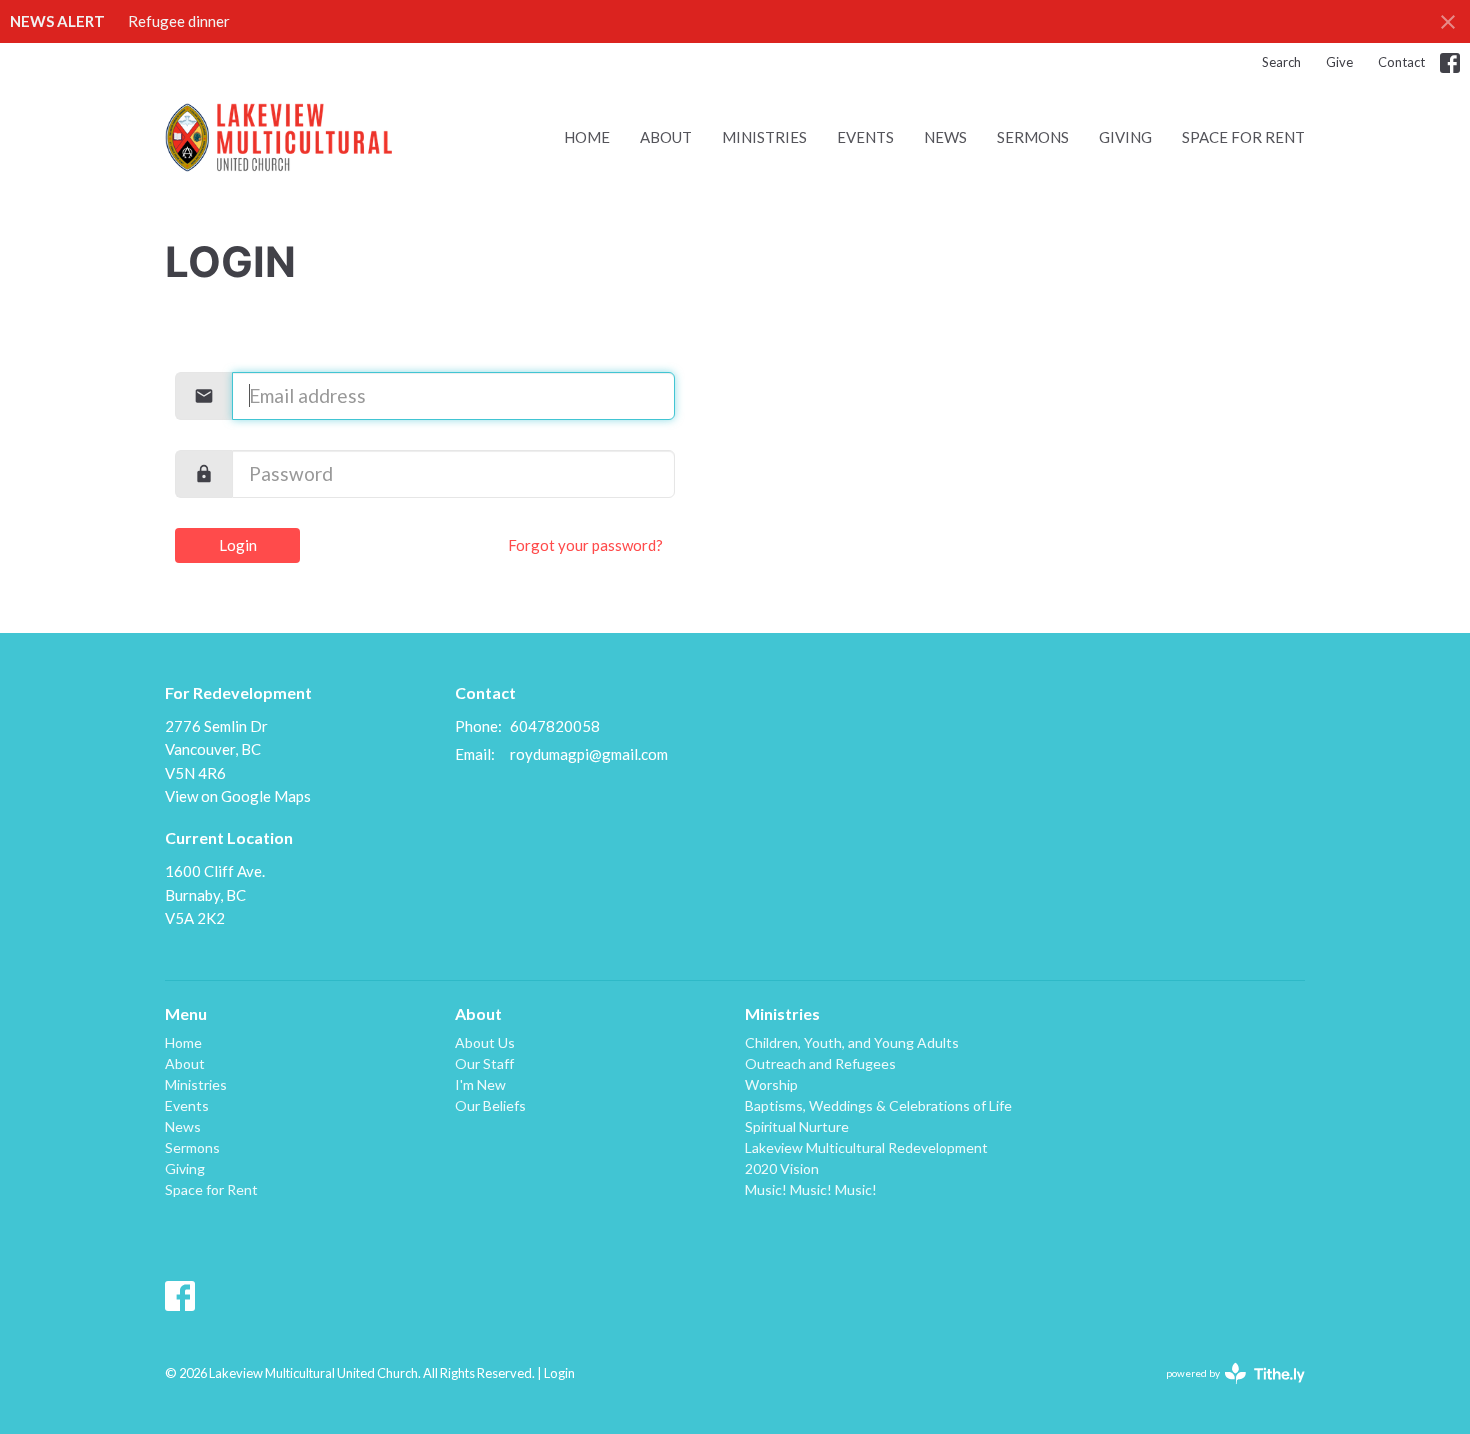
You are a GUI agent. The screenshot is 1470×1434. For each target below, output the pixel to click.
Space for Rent (1243, 137)
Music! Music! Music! (811, 1189)
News (945, 137)
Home (587, 137)
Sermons (1033, 137)
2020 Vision (782, 1168)
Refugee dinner (179, 21)
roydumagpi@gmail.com (589, 754)
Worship (771, 1084)
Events (865, 137)
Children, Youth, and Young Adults (852, 1042)
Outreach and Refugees (820, 1063)
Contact (1401, 62)
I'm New (480, 1084)
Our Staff (484, 1063)
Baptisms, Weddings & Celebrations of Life (878, 1105)
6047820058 (555, 726)
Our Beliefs (490, 1105)
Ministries (764, 137)
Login (238, 545)
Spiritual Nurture (797, 1126)
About (666, 137)
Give (1339, 62)
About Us (485, 1042)
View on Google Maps (238, 796)
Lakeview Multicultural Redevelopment (866, 1147)
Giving (1125, 137)
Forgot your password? (585, 545)
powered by (1225, 1390)
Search (1281, 62)
